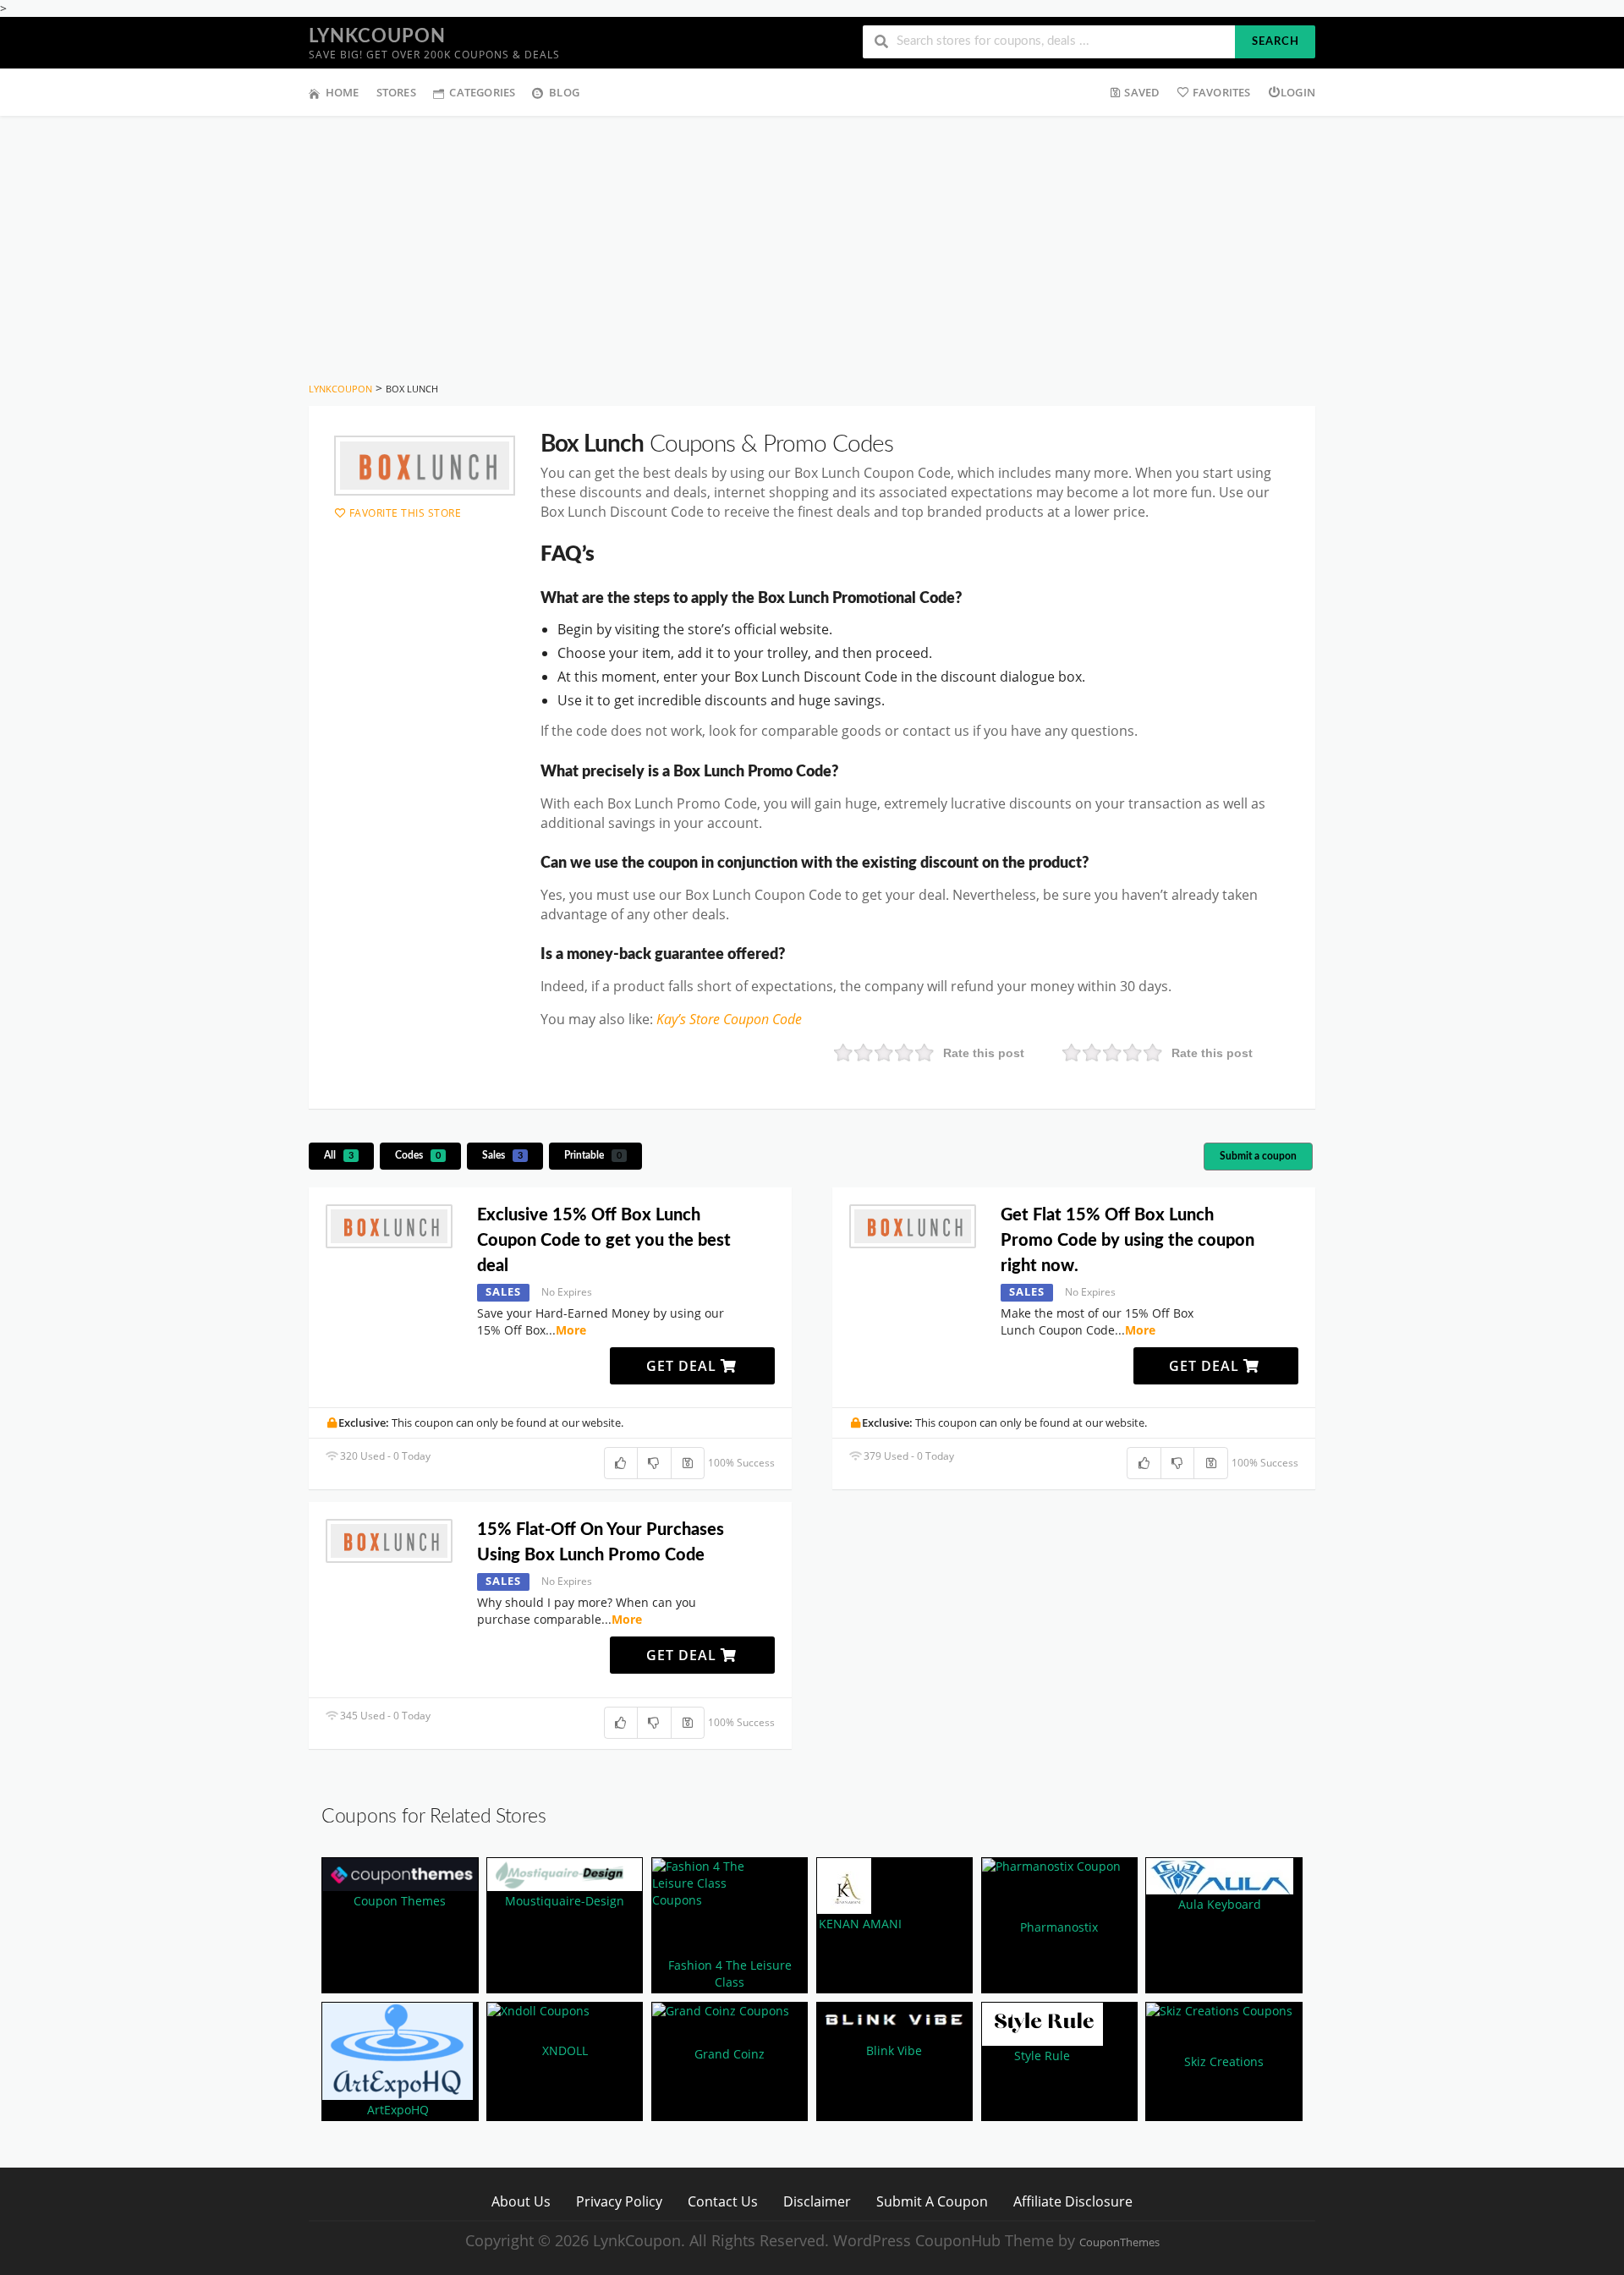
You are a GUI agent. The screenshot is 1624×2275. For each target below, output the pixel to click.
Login (1298, 92)
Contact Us (723, 2201)
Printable (593, 1155)
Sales (502, 1155)
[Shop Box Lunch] (425, 466)
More (571, 1330)
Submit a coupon (1258, 1156)
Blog (564, 92)
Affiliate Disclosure (1073, 2201)
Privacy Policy (619, 2201)
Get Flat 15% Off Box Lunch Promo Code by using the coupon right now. (1127, 1241)
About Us (521, 2201)
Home (343, 92)
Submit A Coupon (932, 2201)
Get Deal (683, 1366)
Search (1276, 42)
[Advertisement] (812, 243)
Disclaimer (817, 2201)
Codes (418, 1155)
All (339, 1155)
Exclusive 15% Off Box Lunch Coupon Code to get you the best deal (604, 1241)
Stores (396, 92)
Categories (482, 92)
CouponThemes (1119, 2242)
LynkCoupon (377, 36)
